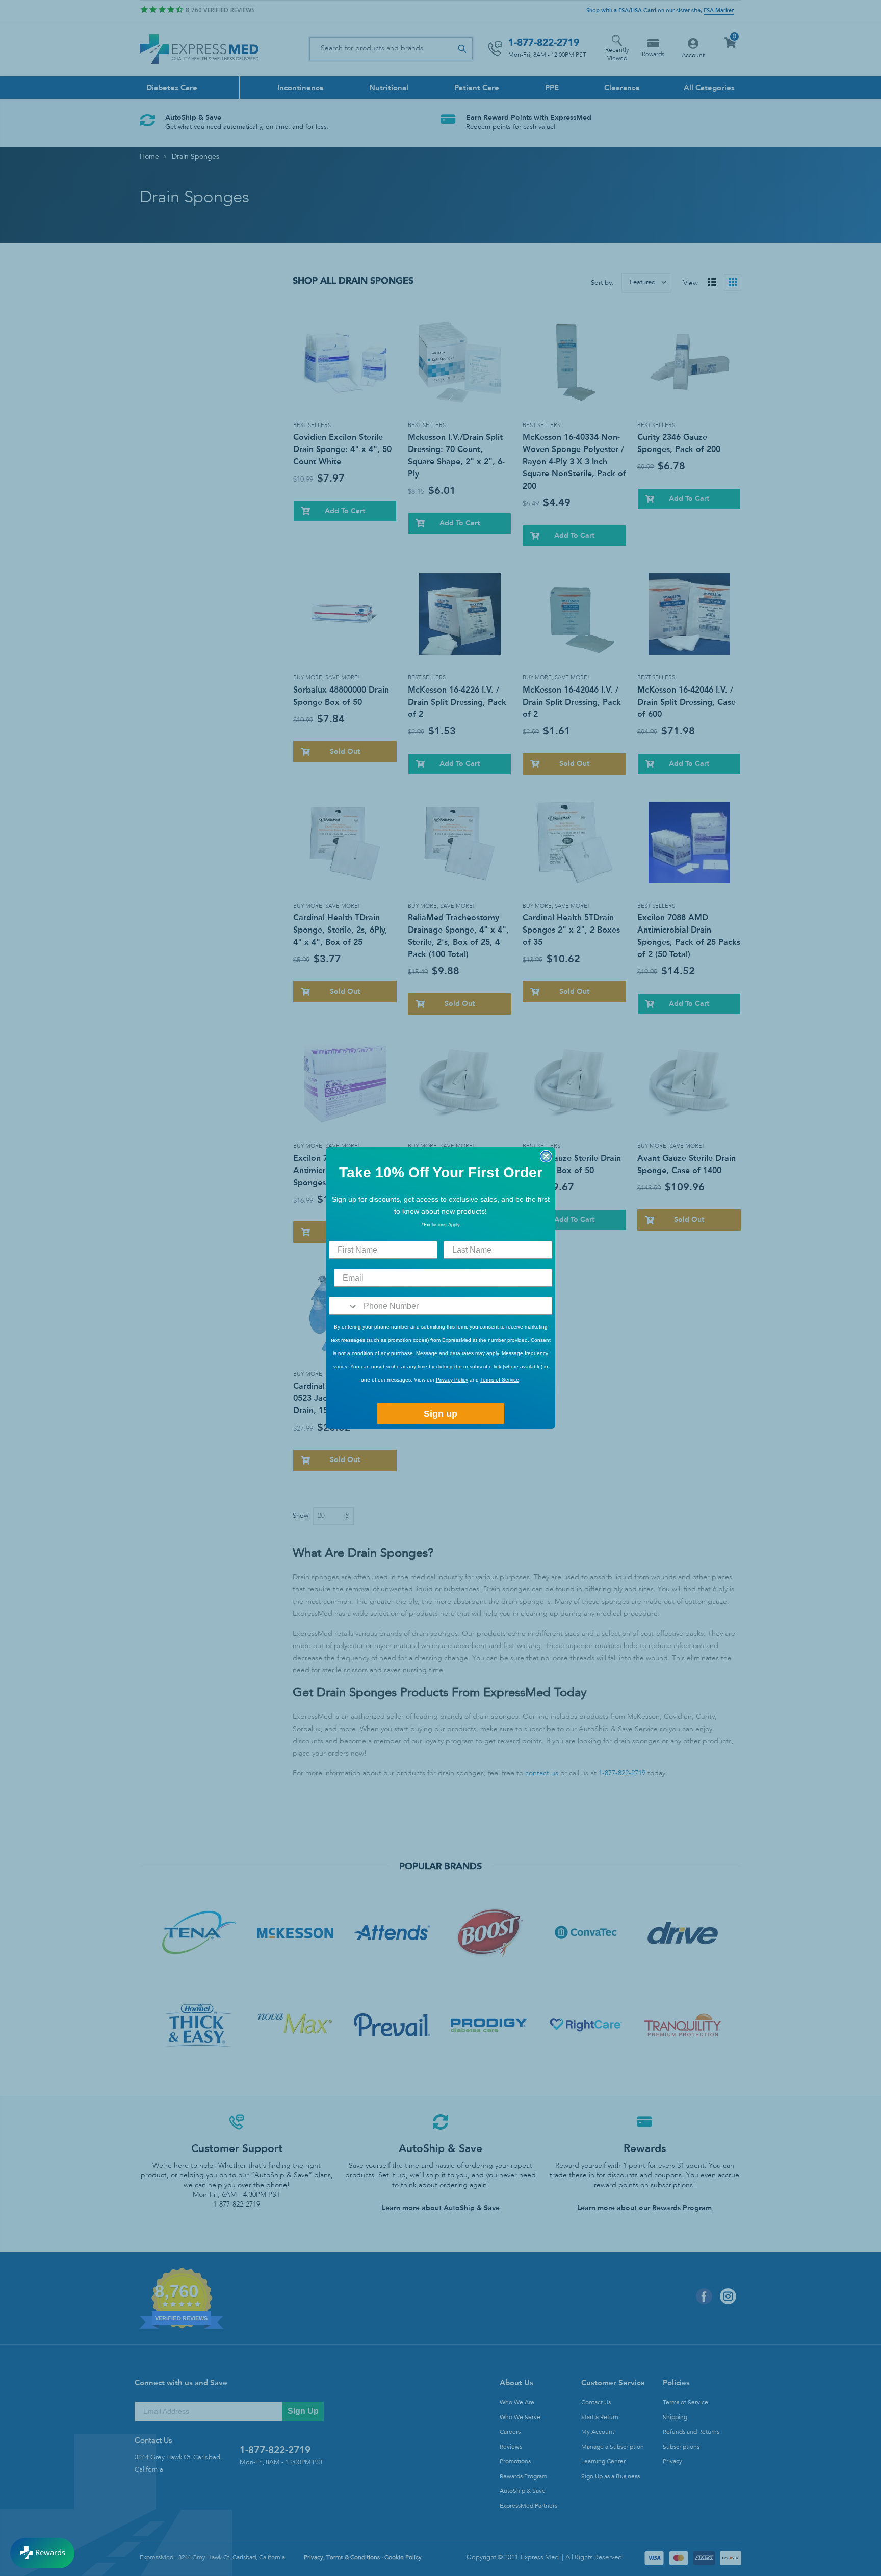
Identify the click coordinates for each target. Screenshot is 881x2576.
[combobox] (344, 1306)
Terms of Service (500, 1380)
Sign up (440, 1414)
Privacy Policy (452, 1380)
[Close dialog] (546, 1156)
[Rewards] (42, 2553)
